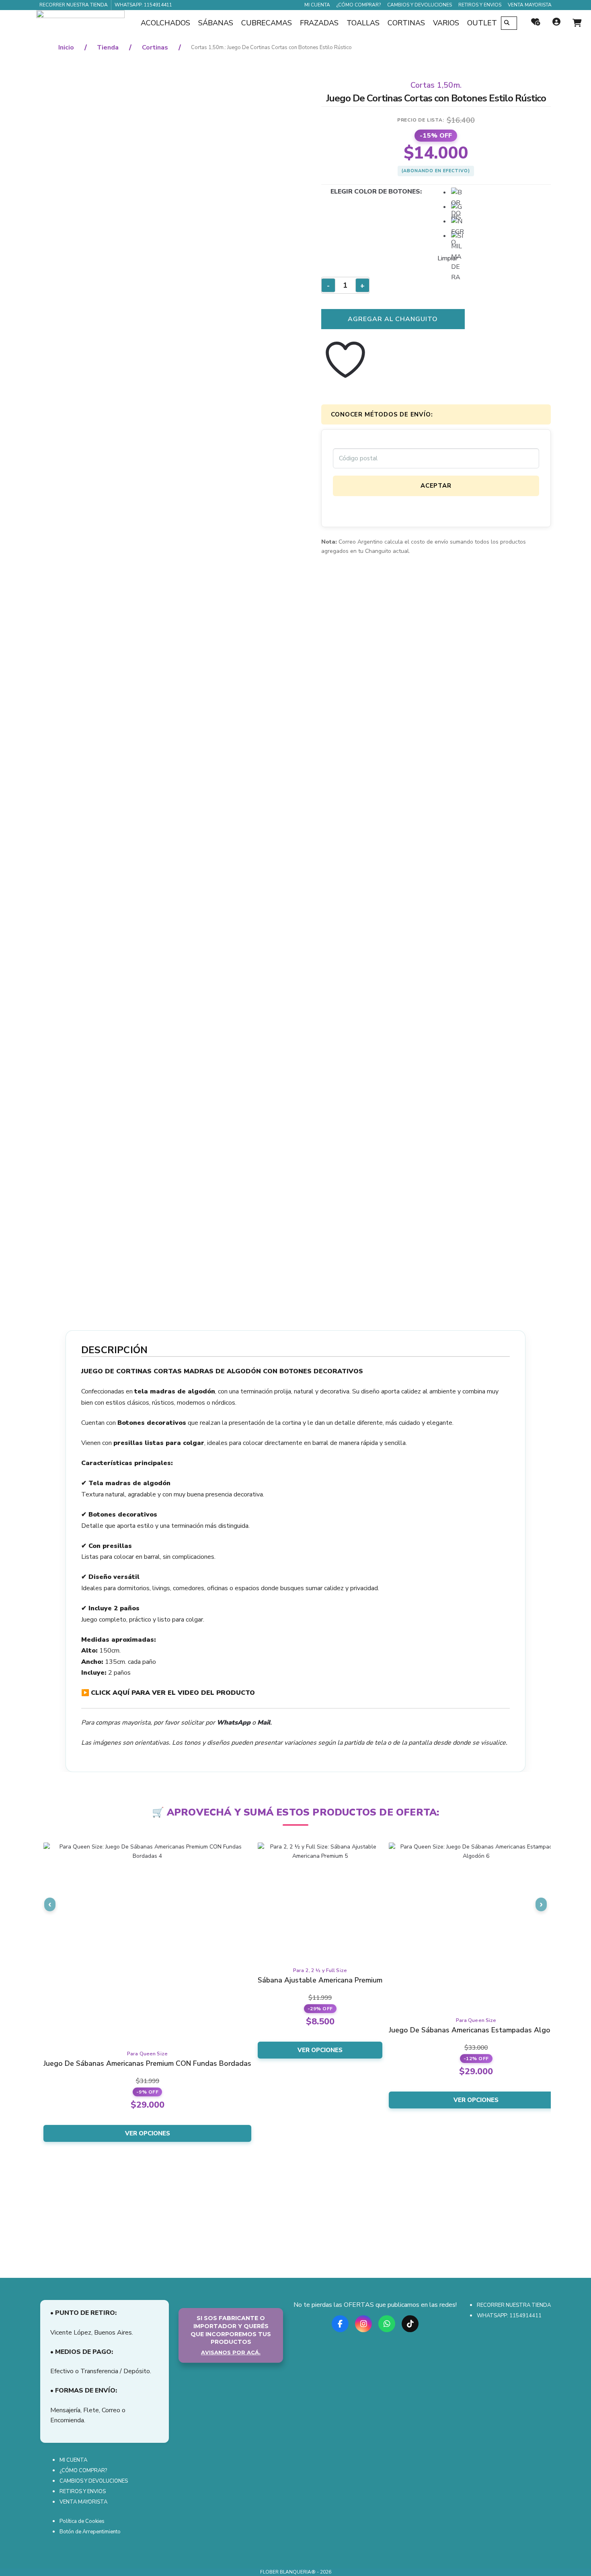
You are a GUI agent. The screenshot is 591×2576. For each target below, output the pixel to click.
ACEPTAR (436, 486)
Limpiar (447, 258)
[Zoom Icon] (168, 382)
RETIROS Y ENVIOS (480, 5)
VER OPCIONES (148, 2133)
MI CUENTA (317, 5)
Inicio (66, 47)
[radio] (458, 194)
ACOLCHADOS (165, 23)
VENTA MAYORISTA (530, 5)
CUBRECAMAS (267, 23)
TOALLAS (363, 23)
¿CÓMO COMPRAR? (359, 5)
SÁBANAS (216, 23)
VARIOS (446, 23)
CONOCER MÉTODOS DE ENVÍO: (382, 414)
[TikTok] (410, 2321)
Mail (264, 1723)
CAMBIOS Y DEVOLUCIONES (420, 5)
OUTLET (482, 23)
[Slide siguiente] (541, 1904)
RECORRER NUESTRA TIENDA (74, 5)
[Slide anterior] (50, 1904)
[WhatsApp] (387, 2321)
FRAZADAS (319, 23)
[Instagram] (363, 2321)
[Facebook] (340, 2321)
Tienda (108, 47)
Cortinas (155, 47)
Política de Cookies (82, 2521)
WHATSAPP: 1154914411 (143, 5)
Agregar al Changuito (393, 319)
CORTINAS (406, 23)
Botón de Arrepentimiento (90, 2532)
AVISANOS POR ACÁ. (231, 2352)
